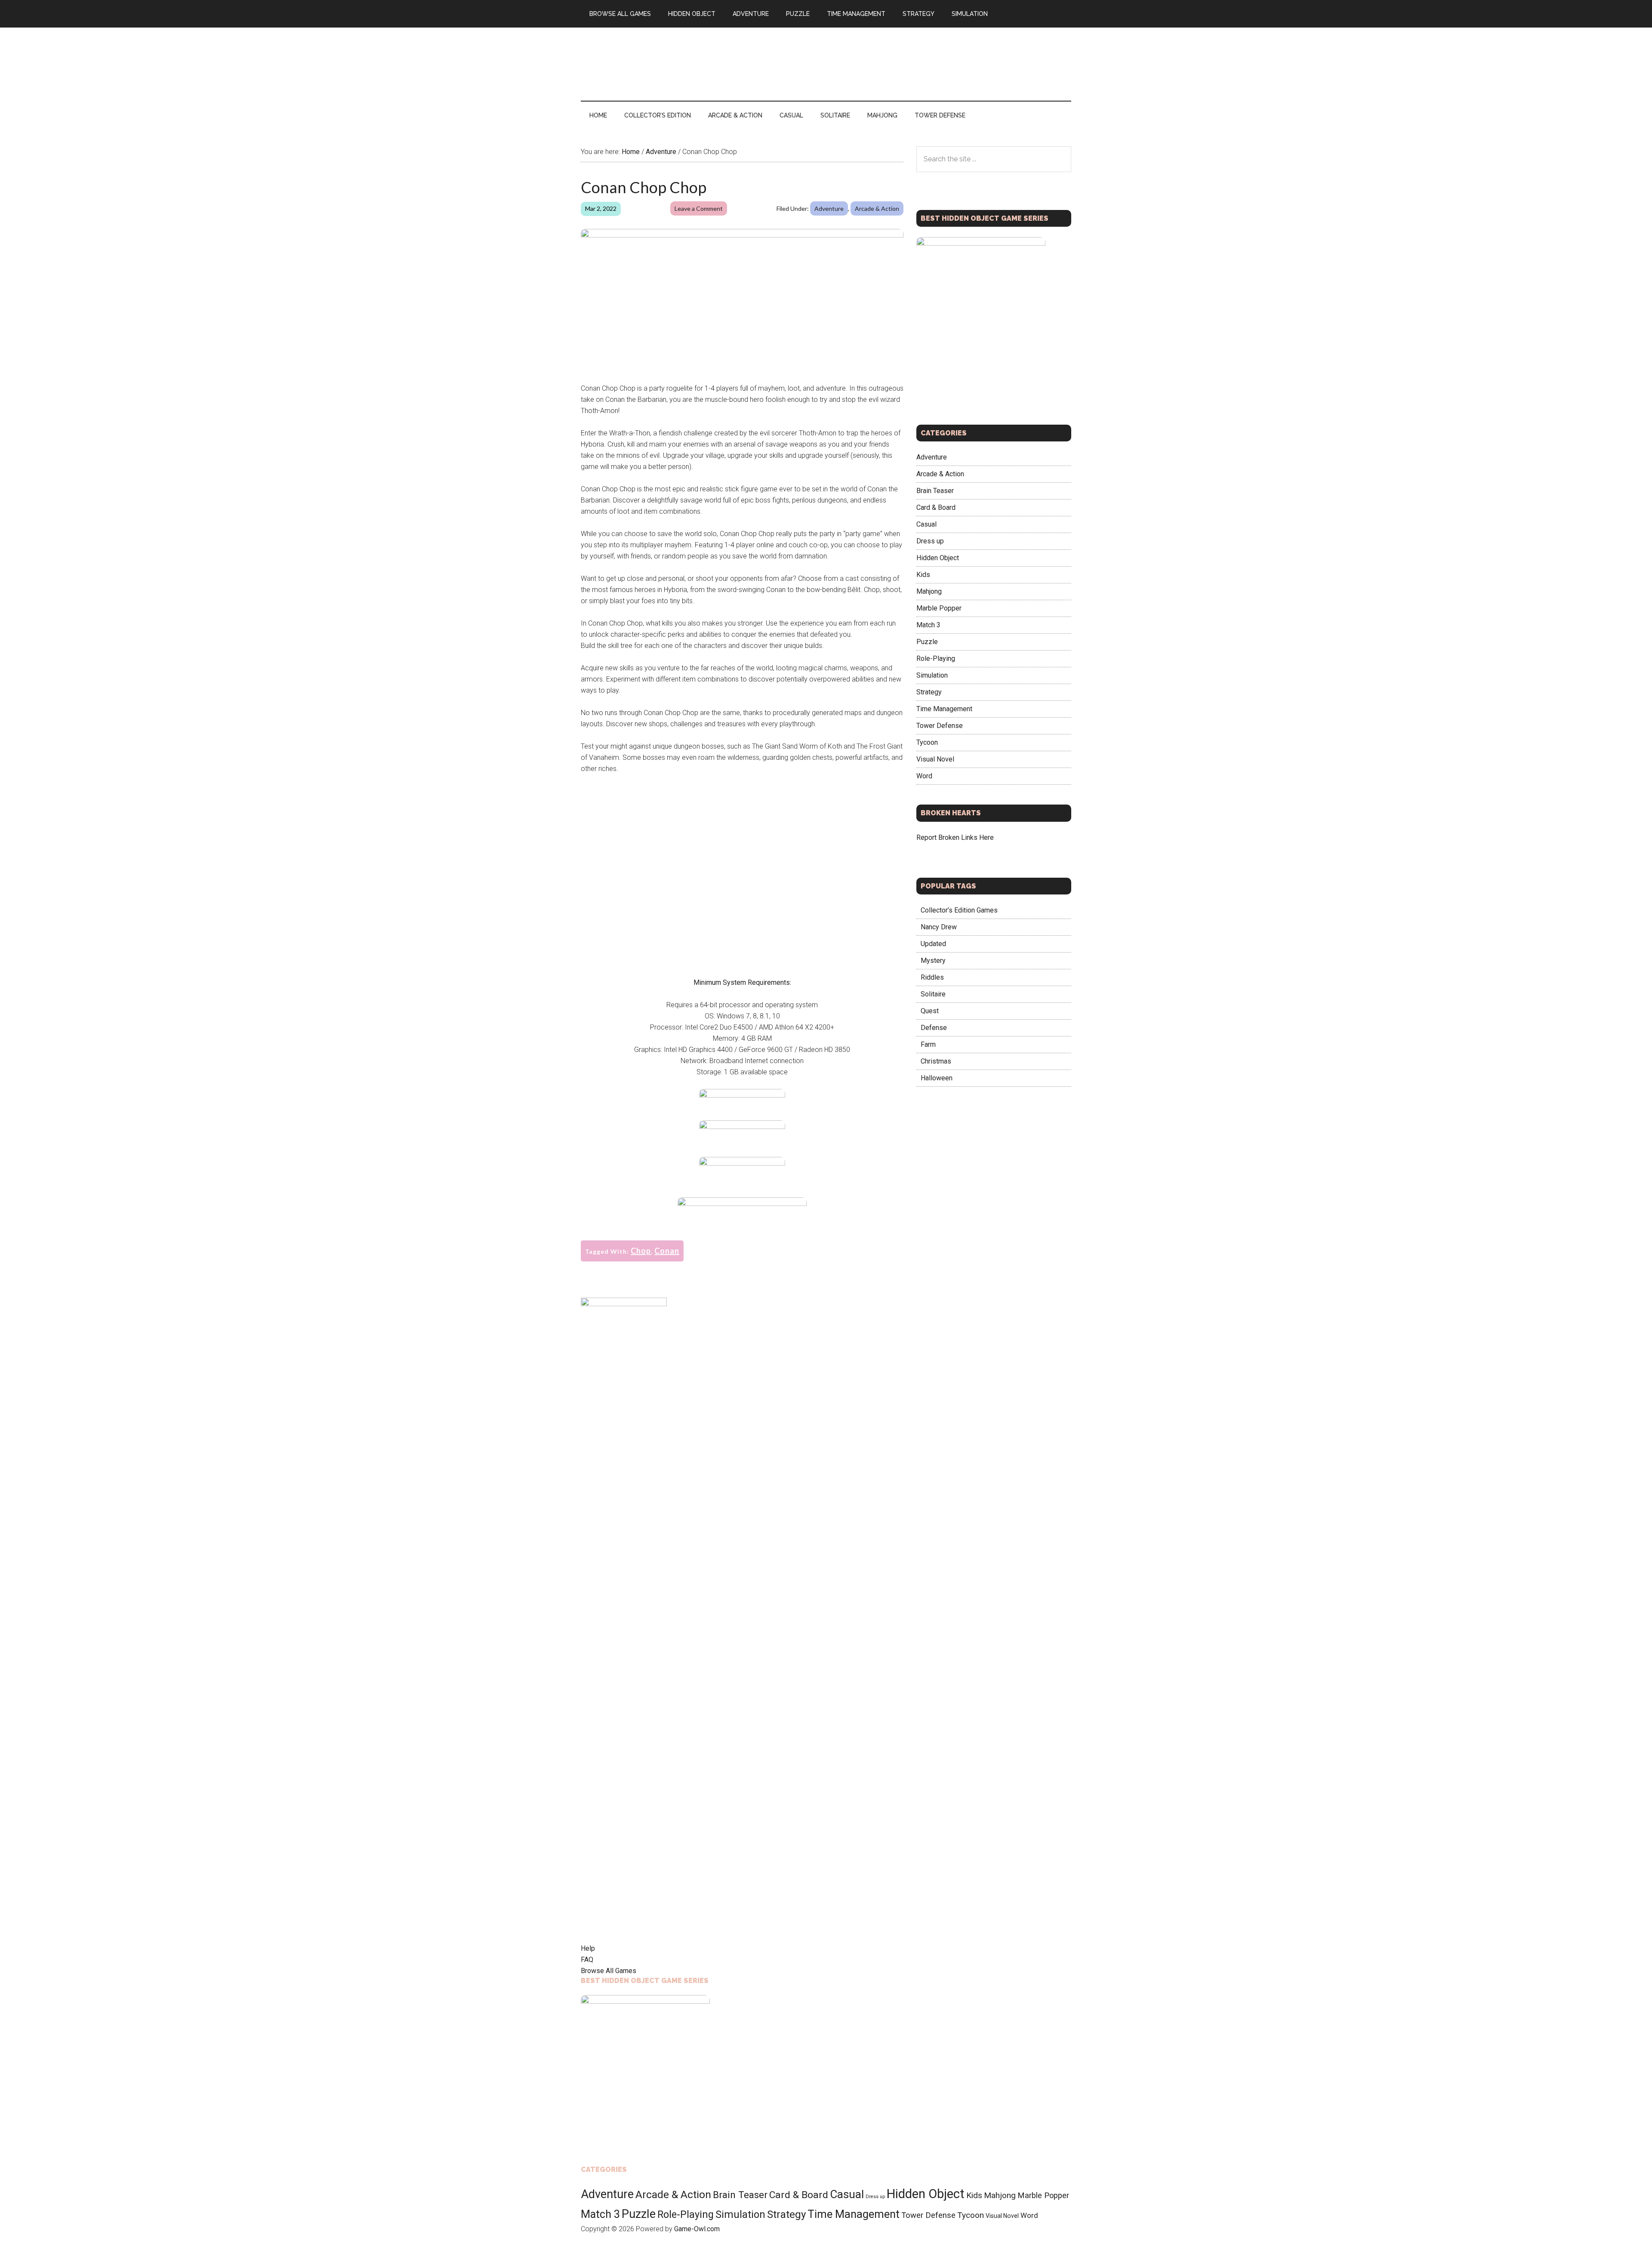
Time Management (944, 709)
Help (588, 1948)
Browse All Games (609, 1971)
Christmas (936, 1061)
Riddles (932, 977)
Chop (641, 1251)
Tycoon (927, 742)
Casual (926, 524)
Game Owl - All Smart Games (663, 64)
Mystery (933, 961)
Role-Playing (936, 658)
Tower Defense (940, 726)
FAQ (587, 1960)
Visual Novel (935, 759)
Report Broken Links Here (955, 837)
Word (924, 776)
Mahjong (929, 591)
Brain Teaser (935, 491)
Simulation (932, 675)
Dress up (930, 541)
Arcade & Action (877, 208)
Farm (928, 1044)
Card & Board (936, 507)
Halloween (937, 1078)
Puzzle (927, 642)
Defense (934, 1028)
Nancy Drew (939, 927)
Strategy (929, 692)
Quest (930, 1011)
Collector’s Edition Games (959, 910)
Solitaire (933, 994)
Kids (923, 575)
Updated (933, 944)
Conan (667, 1251)
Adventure (829, 208)
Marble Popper (939, 608)
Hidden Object (938, 558)
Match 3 (928, 625)
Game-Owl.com (697, 2229)
